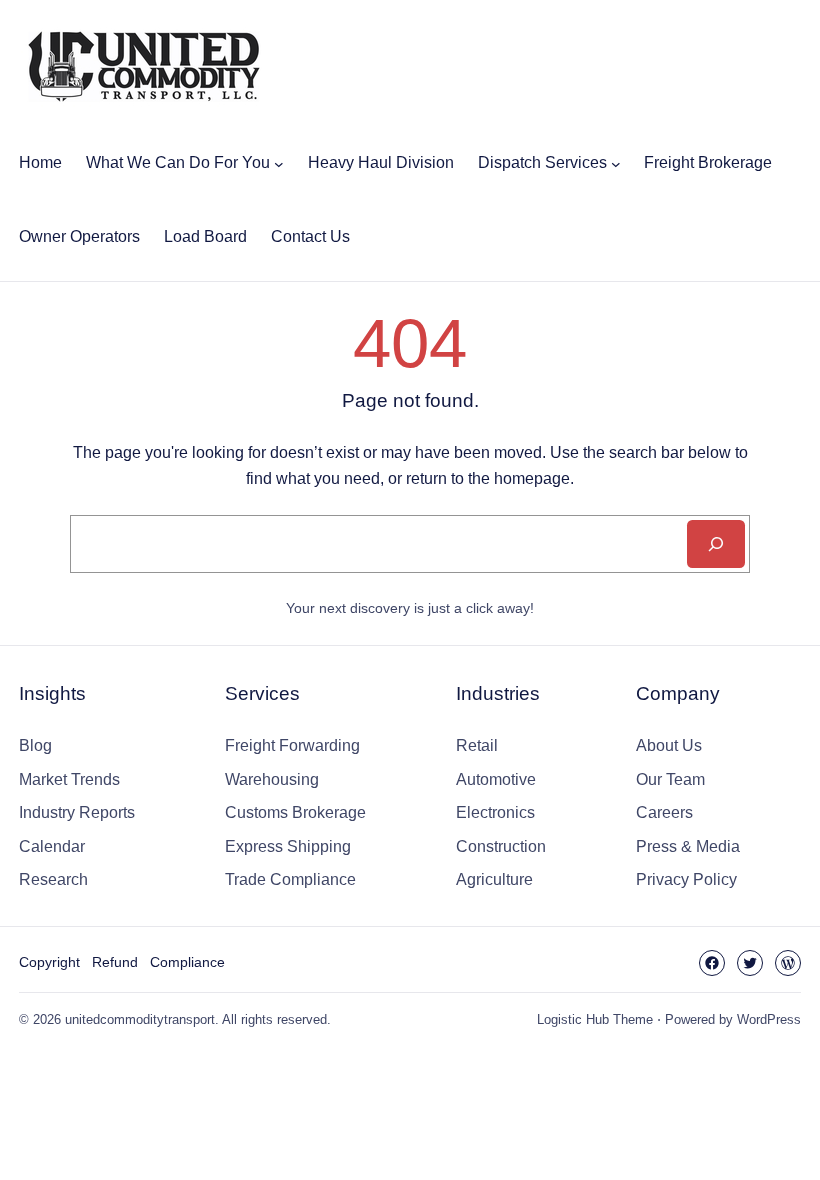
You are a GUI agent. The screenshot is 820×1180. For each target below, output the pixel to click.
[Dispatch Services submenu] (616, 163)
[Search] (716, 544)
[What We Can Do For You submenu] (279, 163)
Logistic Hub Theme (595, 1019)
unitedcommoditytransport (140, 1019)
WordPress (769, 1019)
